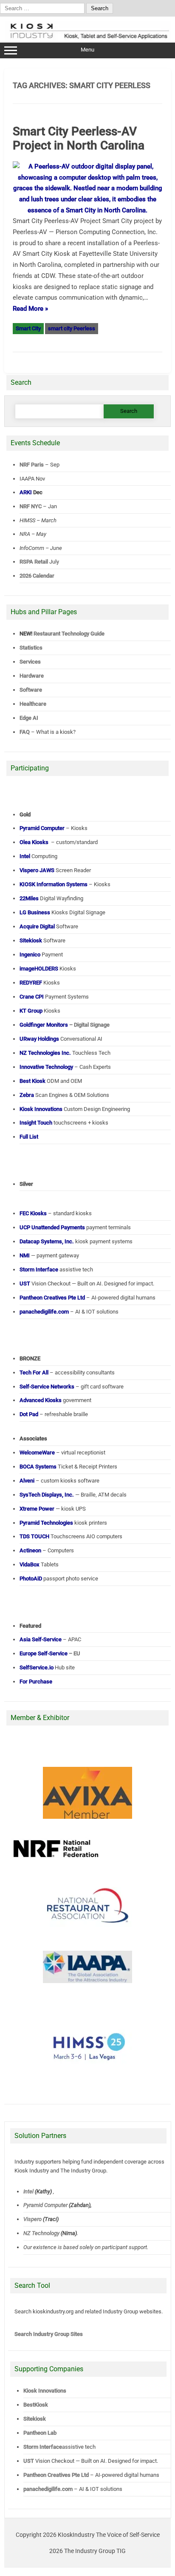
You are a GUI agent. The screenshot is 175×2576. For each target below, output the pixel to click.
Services (30, 662)
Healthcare (33, 704)
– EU (50, 1653)
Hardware (32, 676)
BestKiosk (36, 2405)
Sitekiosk (35, 2419)
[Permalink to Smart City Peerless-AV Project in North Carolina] (87, 210)
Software (31, 690)
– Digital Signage (65, 1025)
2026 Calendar (37, 576)
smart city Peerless (72, 328)
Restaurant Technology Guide (69, 634)
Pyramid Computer (45, 2205)
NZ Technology (41, 2233)
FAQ (25, 732)
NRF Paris (32, 465)
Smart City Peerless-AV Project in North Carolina (79, 139)
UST (29, 2461)
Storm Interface (43, 2447)
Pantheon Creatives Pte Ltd (56, 2475)
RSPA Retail (34, 562)
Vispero (32, 2219)
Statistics (31, 648)
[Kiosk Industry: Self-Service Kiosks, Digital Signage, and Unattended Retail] (88, 39)
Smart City (28, 328)
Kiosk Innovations (45, 2391)
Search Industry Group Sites (49, 2334)
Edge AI (30, 718)
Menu (87, 50)
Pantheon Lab (40, 2433)
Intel (28, 2191)
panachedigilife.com (48, 2489)
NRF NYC (31, 506)
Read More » (30, 309)
